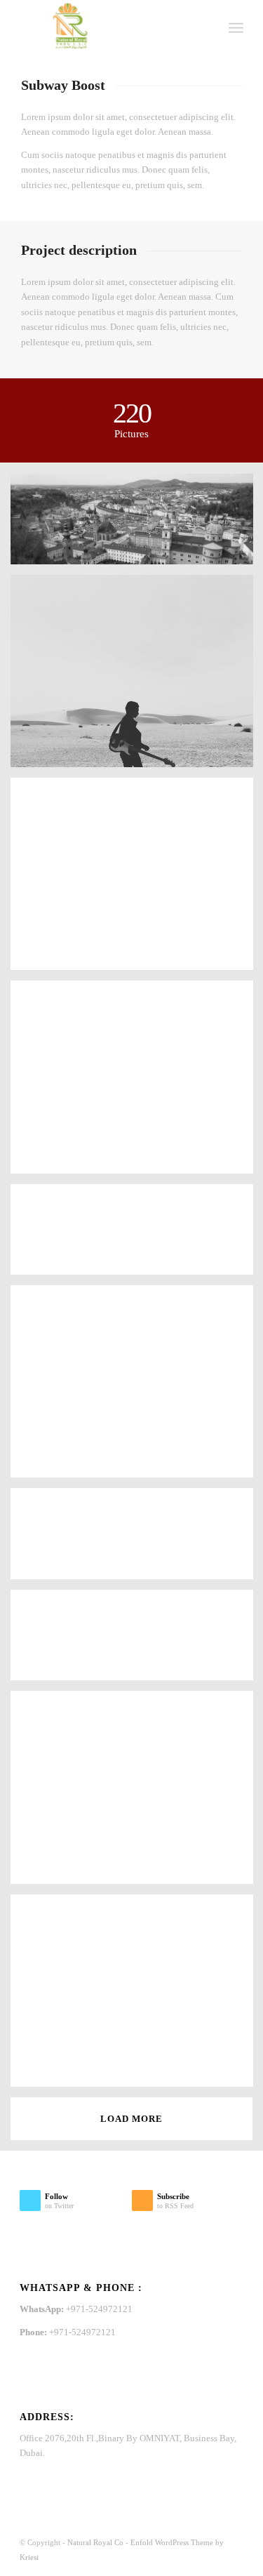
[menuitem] (205, 28)
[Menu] (236, 28)
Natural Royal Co (95, 2542)
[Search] (205, 28)
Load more (131, 2119)
